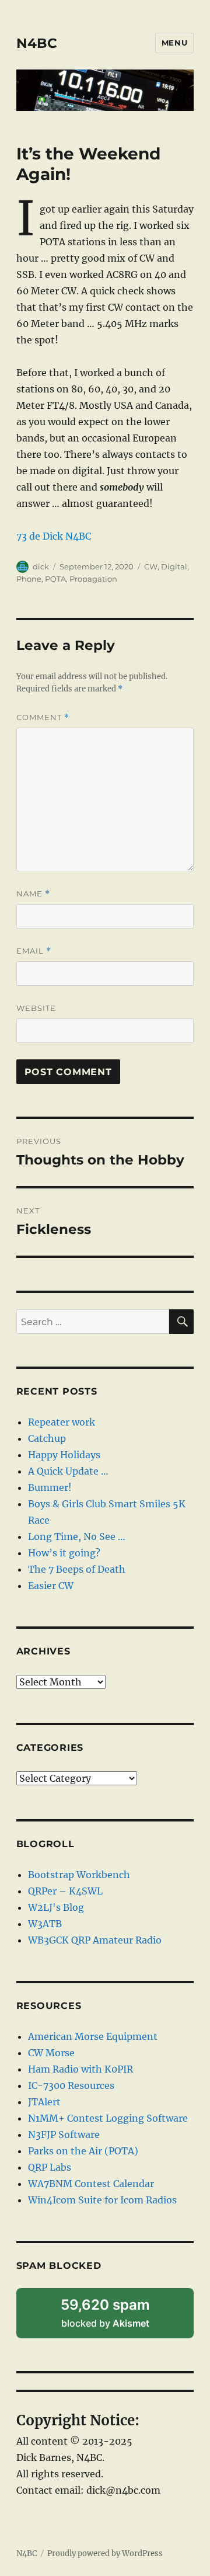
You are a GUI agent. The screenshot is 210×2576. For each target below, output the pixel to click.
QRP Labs (50, 2167)
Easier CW (51, 1586)
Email (34, 951)
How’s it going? (64, 1553)
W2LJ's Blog (56, 1907)
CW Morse (51, 2053)
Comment (43, 717)
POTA (55, 579)
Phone (29, 579)
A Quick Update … (68, 1471)
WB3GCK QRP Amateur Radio (95, 1940)
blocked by (120, 2317)
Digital (174, 566)
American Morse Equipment (93, 2036)
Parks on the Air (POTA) (83, 2151)
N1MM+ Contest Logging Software (108, 2118)
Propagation (93, 579)
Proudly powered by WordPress (105, 2554)
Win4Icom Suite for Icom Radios (102, 2200)
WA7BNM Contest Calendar (91, 2184)
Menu (174, 43)
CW (151, 566)
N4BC (37, 43)
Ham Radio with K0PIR (80, 2069)
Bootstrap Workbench (79, 1875)
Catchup (47, 1438)
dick (41, 566)
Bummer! (50, 1487)
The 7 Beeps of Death (77, 1569)
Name (33, 894)
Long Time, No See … (77, 1536)
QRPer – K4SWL (65, 1891)
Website (36, 1008)
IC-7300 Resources (71, 2085)
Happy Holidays (64, 1455)
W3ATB (45, 1924)
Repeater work (62, 1422)
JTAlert (44, 2102)
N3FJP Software (64, 2135)
